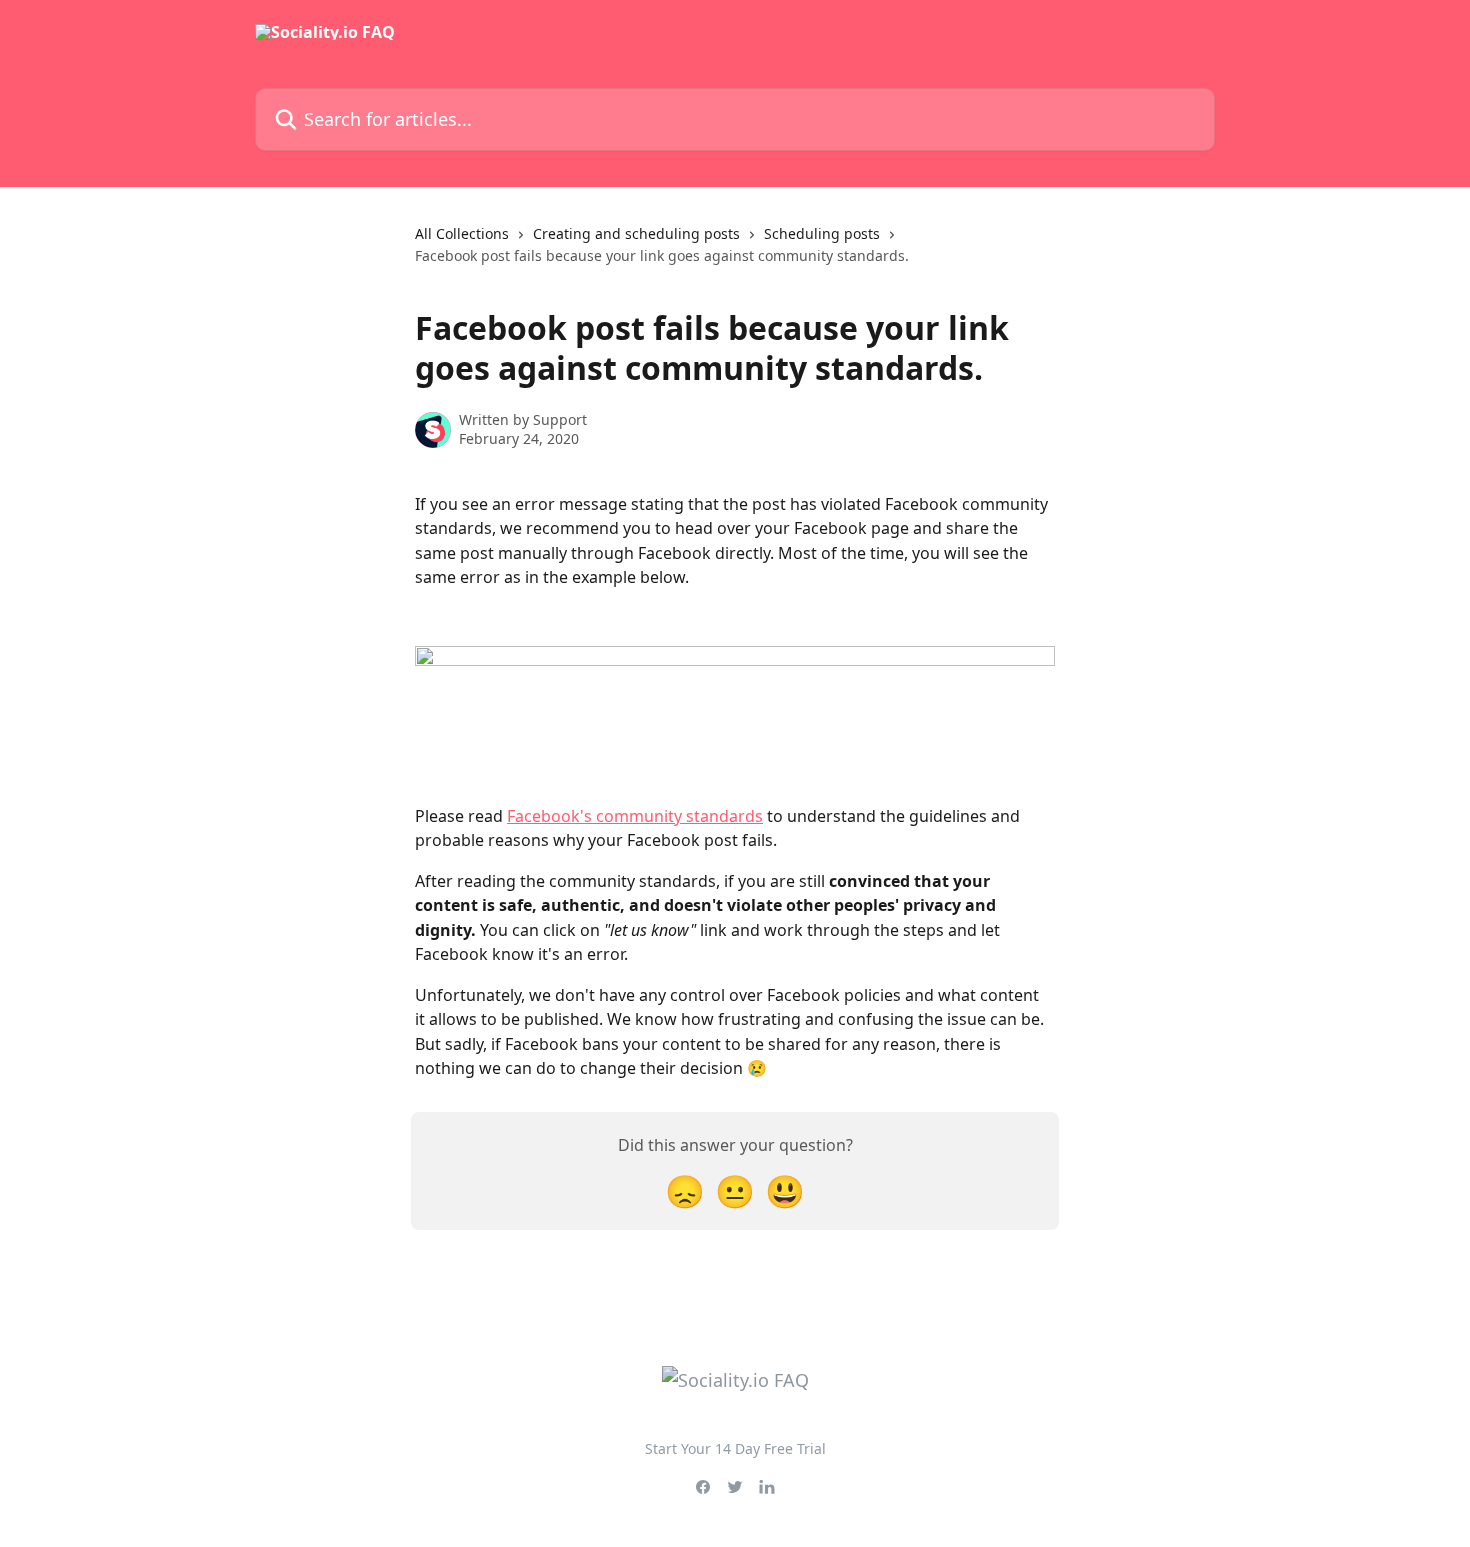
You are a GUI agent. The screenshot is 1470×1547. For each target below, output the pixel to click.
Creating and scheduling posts (636, 233)
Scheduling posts (822, 233)
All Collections (462, 233)
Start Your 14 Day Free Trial (735, 1448)
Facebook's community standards (635, 816)
